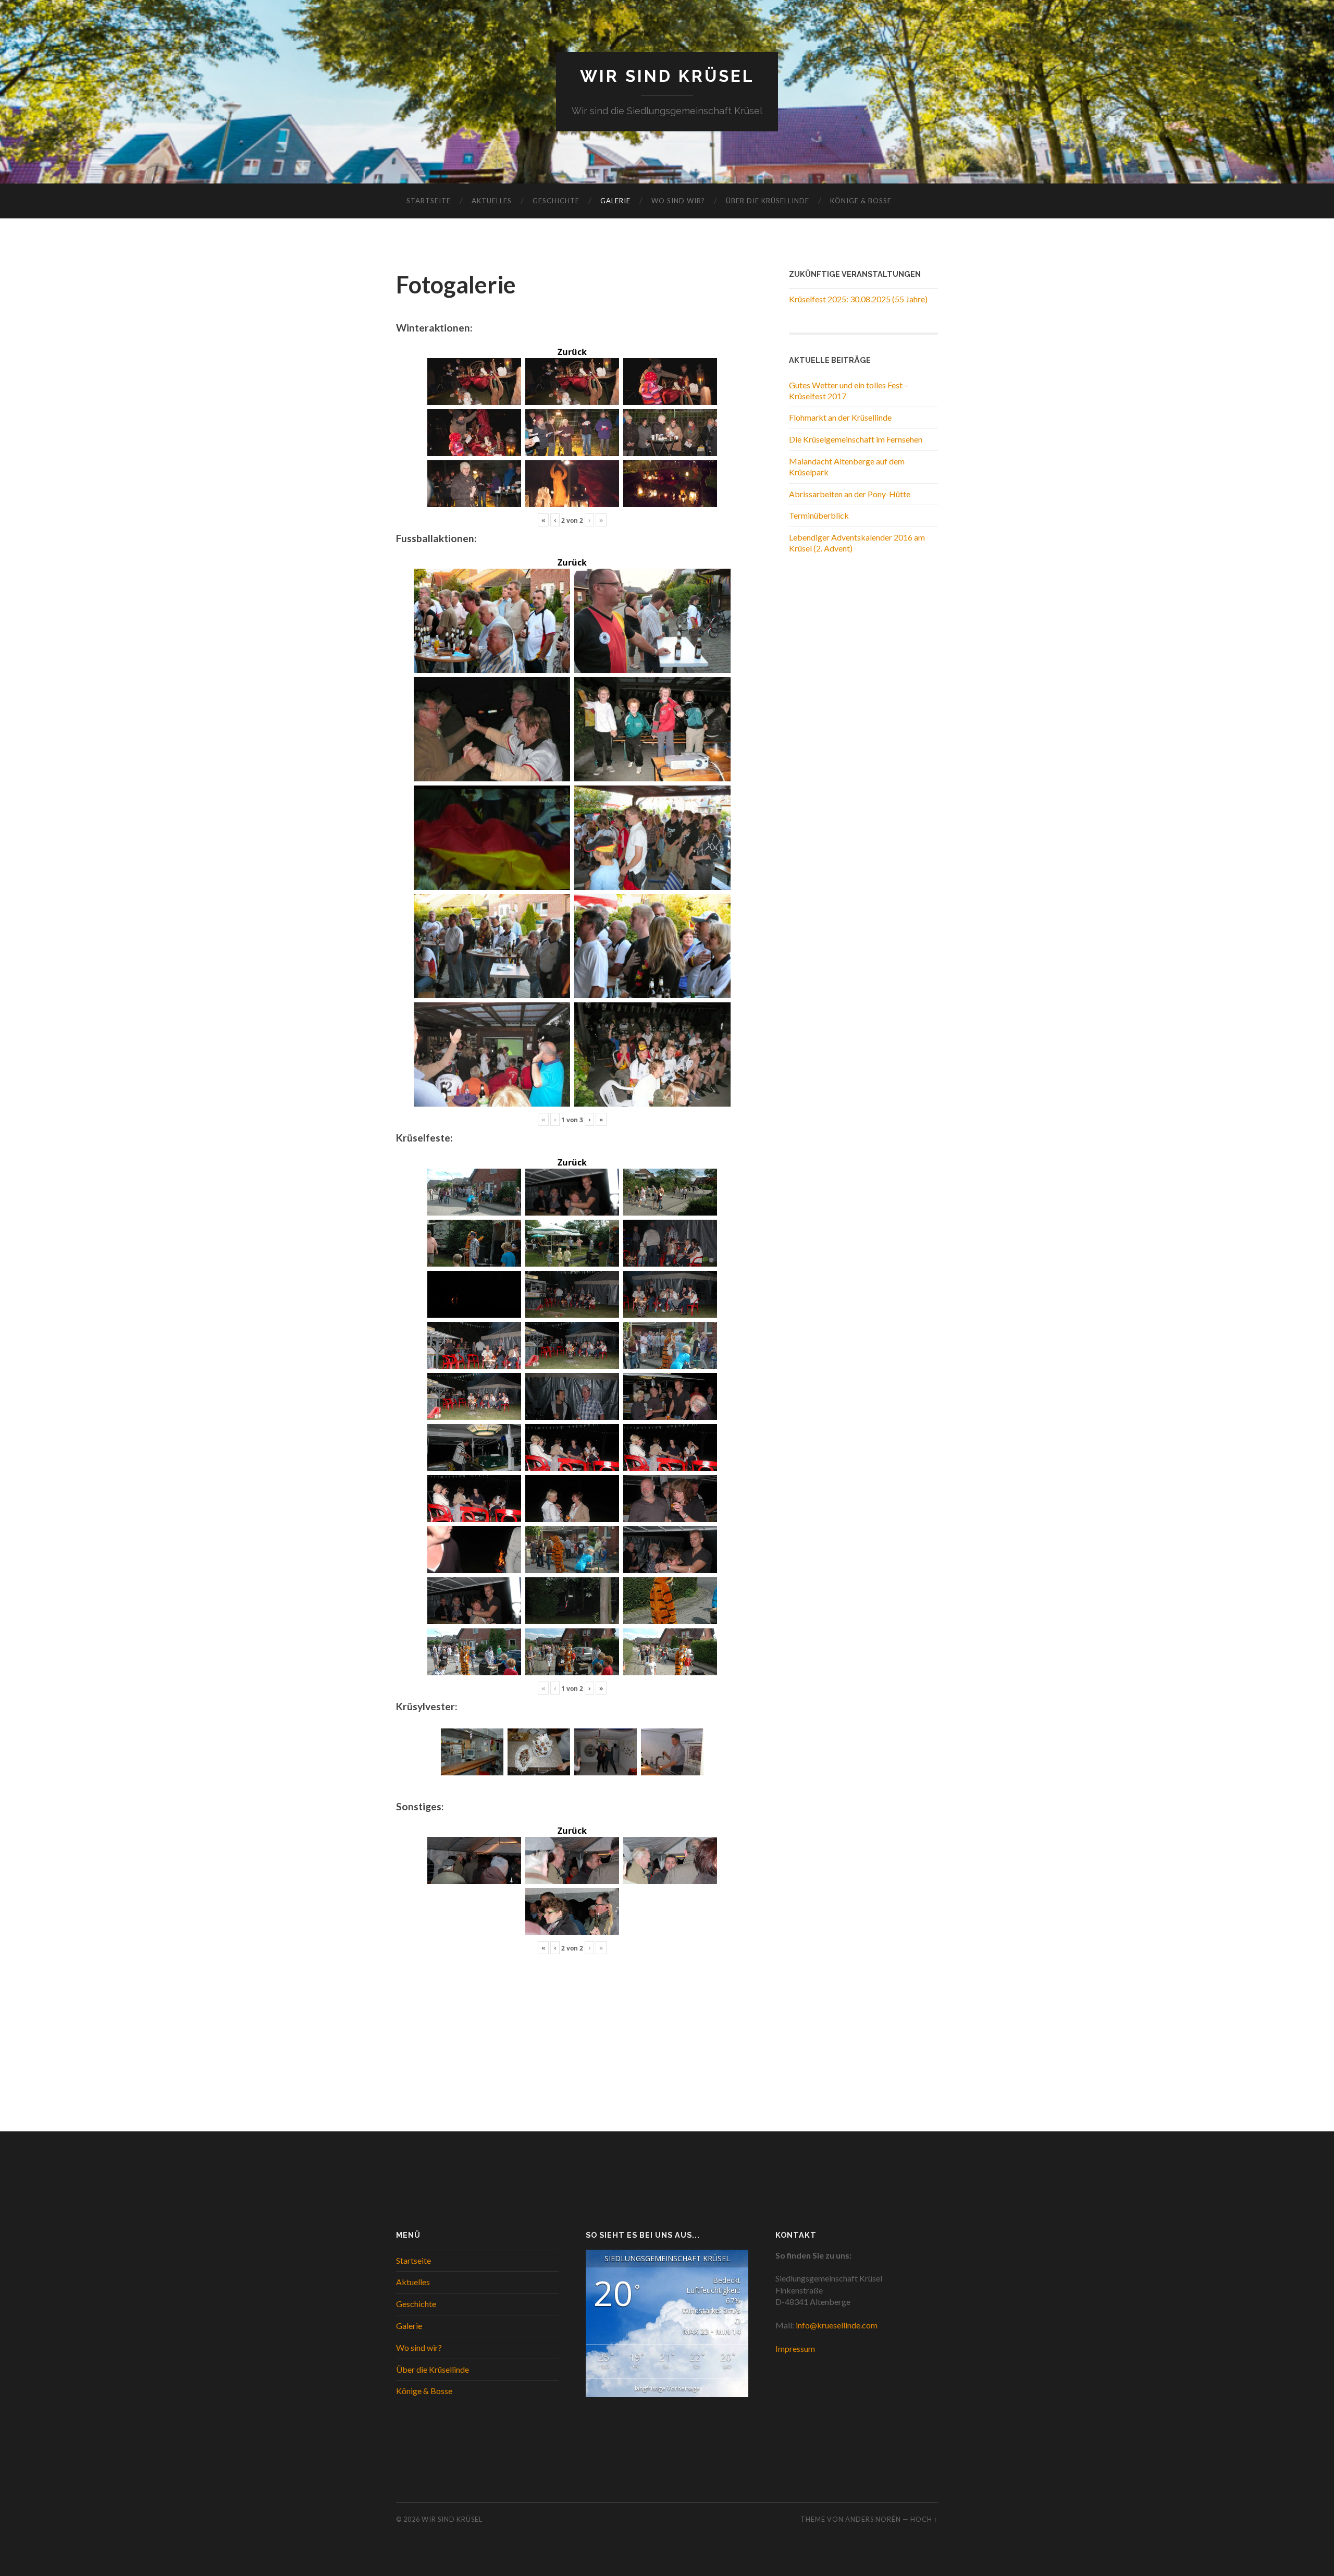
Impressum (795, 2348)
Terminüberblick (819, 515)
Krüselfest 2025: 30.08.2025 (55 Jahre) (858, 299)
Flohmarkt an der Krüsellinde (840, 417)
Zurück (572, 352)
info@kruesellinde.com (837, 2325)
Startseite (429, 201)
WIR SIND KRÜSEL (667, 76)
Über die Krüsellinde (768, 201)
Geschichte (556, 201)
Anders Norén (873, 2519)
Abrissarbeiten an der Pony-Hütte (850, 494)
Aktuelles (492, 201)
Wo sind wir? (678, 201)
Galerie (615, 201)
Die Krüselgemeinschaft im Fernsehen (856, 439)
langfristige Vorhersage (667, 2388)
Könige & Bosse (861, 201)
